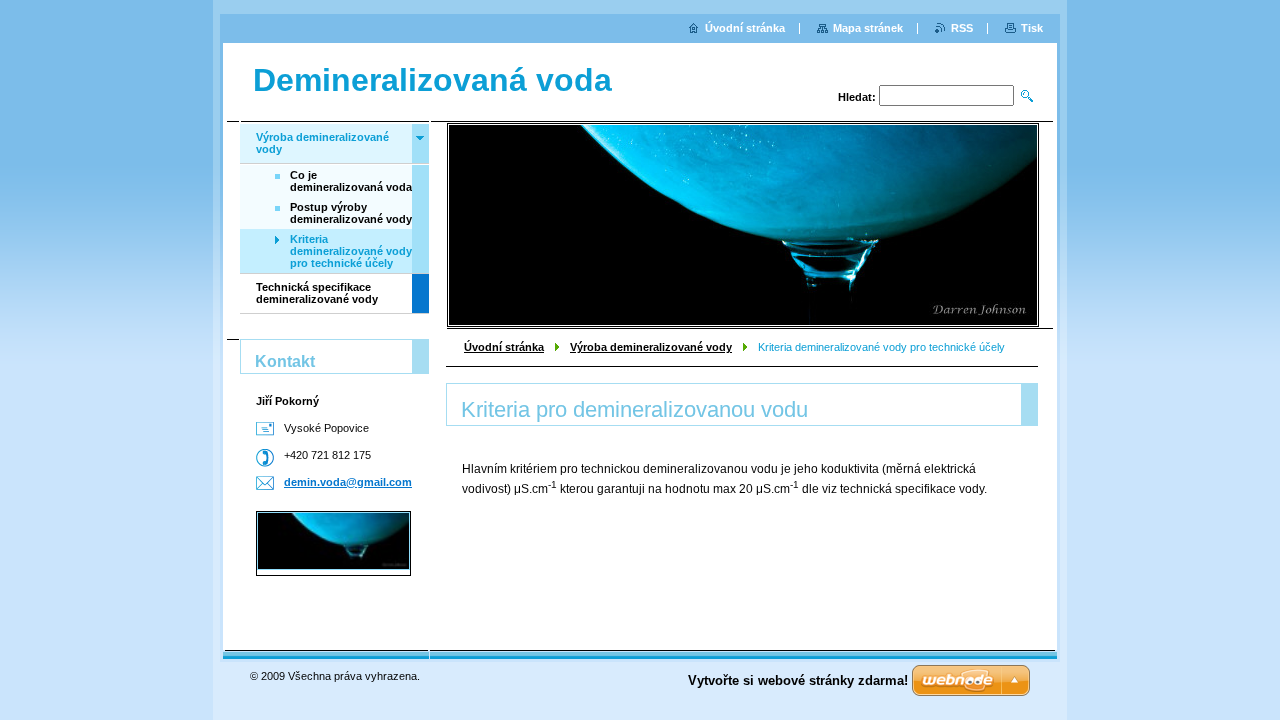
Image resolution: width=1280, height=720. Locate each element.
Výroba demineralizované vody (651, 347)
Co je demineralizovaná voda (351, 181)
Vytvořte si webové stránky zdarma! (798, 680)
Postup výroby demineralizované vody (351, 213)
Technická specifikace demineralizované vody (317, 293)
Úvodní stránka (504, 347)
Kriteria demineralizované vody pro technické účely (351, 251)
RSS (962, 28)
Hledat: (857, 97)
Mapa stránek (868, 28)
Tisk (1032, 28)
